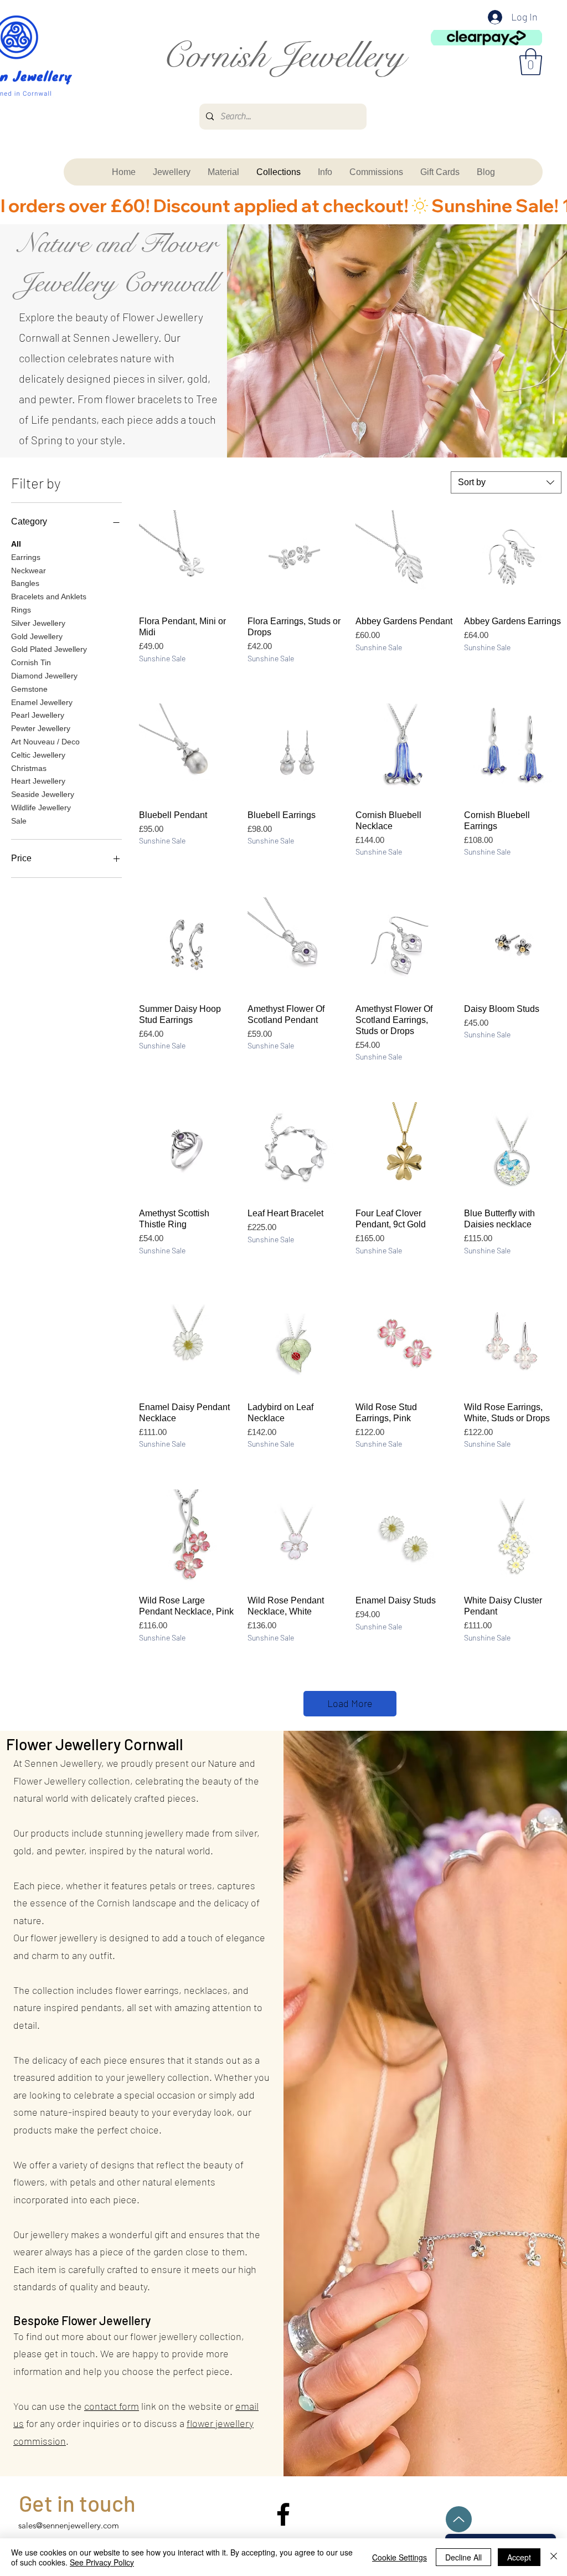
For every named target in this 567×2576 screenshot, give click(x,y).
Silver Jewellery (38, 623)
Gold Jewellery (37, 636)
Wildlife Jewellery (41, 808)
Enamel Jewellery (42, 702)
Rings (21, 610)
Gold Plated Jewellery (49, 649)
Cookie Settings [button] (400, 2557)
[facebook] (283, 2514)
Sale (19, 821)
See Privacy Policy (102, 2562)
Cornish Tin (31, 662)
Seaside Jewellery (43, 794)
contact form (112, 2406)
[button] (531, 62)
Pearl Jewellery (38, 715)
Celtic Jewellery (38, 755)
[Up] (459, 2519)
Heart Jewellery (38, 781)
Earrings (26, 557)
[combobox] (506, 482)
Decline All (463, 2557)
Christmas (29, 768)
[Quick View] (188, 559)
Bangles (25, 583)
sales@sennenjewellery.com (69, 2525)
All (16, 544)
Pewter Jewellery (41, 728)
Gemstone (29, 689)
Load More (350, 1703)
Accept (519, 2557)
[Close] (554, 2557)
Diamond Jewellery (44, 676)
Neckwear (29, 570)
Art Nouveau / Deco (45, 742)
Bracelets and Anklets (49, 597)
